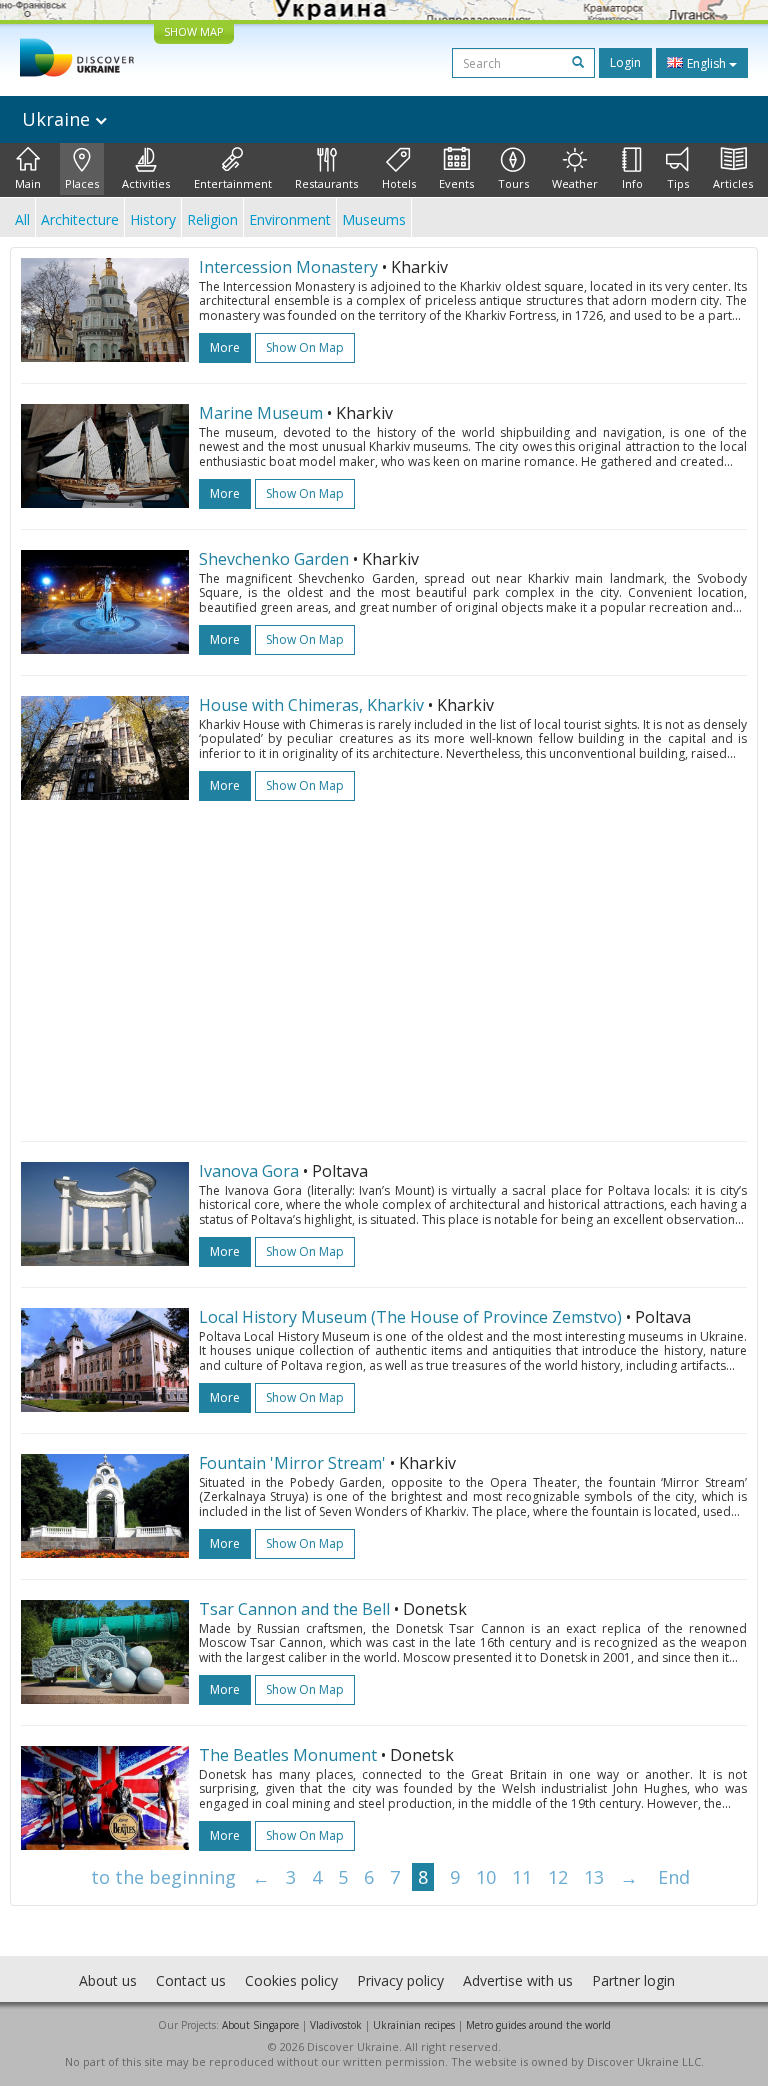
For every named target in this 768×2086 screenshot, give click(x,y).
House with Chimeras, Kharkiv (311, 705)
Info (632, 183)
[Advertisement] (384, 961)
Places (82, 183)
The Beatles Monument (288, 1755)
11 (522, 1877)
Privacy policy (400, 1980)
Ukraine (58, 119)
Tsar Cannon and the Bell (294, 1609)
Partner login (633, 1980)
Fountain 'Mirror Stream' (292, 1463)
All (22, 219)
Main (28, 183)
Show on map (305, 347)
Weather (575, 183)
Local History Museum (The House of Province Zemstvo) (410, 1317)
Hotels (399, 183)
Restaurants (326, 183)
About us (108, 1980)
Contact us (191, 1980)
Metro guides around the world (538, 2025)
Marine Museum (261, 413)
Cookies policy (291, 1980)
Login (625, 62)
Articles (733, 183)
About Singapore (260, 2025)
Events (456, 183)
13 (594, 1877)
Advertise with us (518, 1980)
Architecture (80, 219)
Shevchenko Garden (274, 559)
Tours (513, 183)
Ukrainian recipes (414, 2025)
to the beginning (163, 1877)
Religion (212, 219)
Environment (290, 219)
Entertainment (233, 183)
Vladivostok (336, 2025)
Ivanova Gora (249, 1171)
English (706, 63)
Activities (146, 183)
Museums (374, 219)
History (153, 219)
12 (558, 1877)
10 (486, 1877)
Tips (678, 183)
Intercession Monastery (288, 267)
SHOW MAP (194, 31)
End (674, 1877)
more (225, 347)
